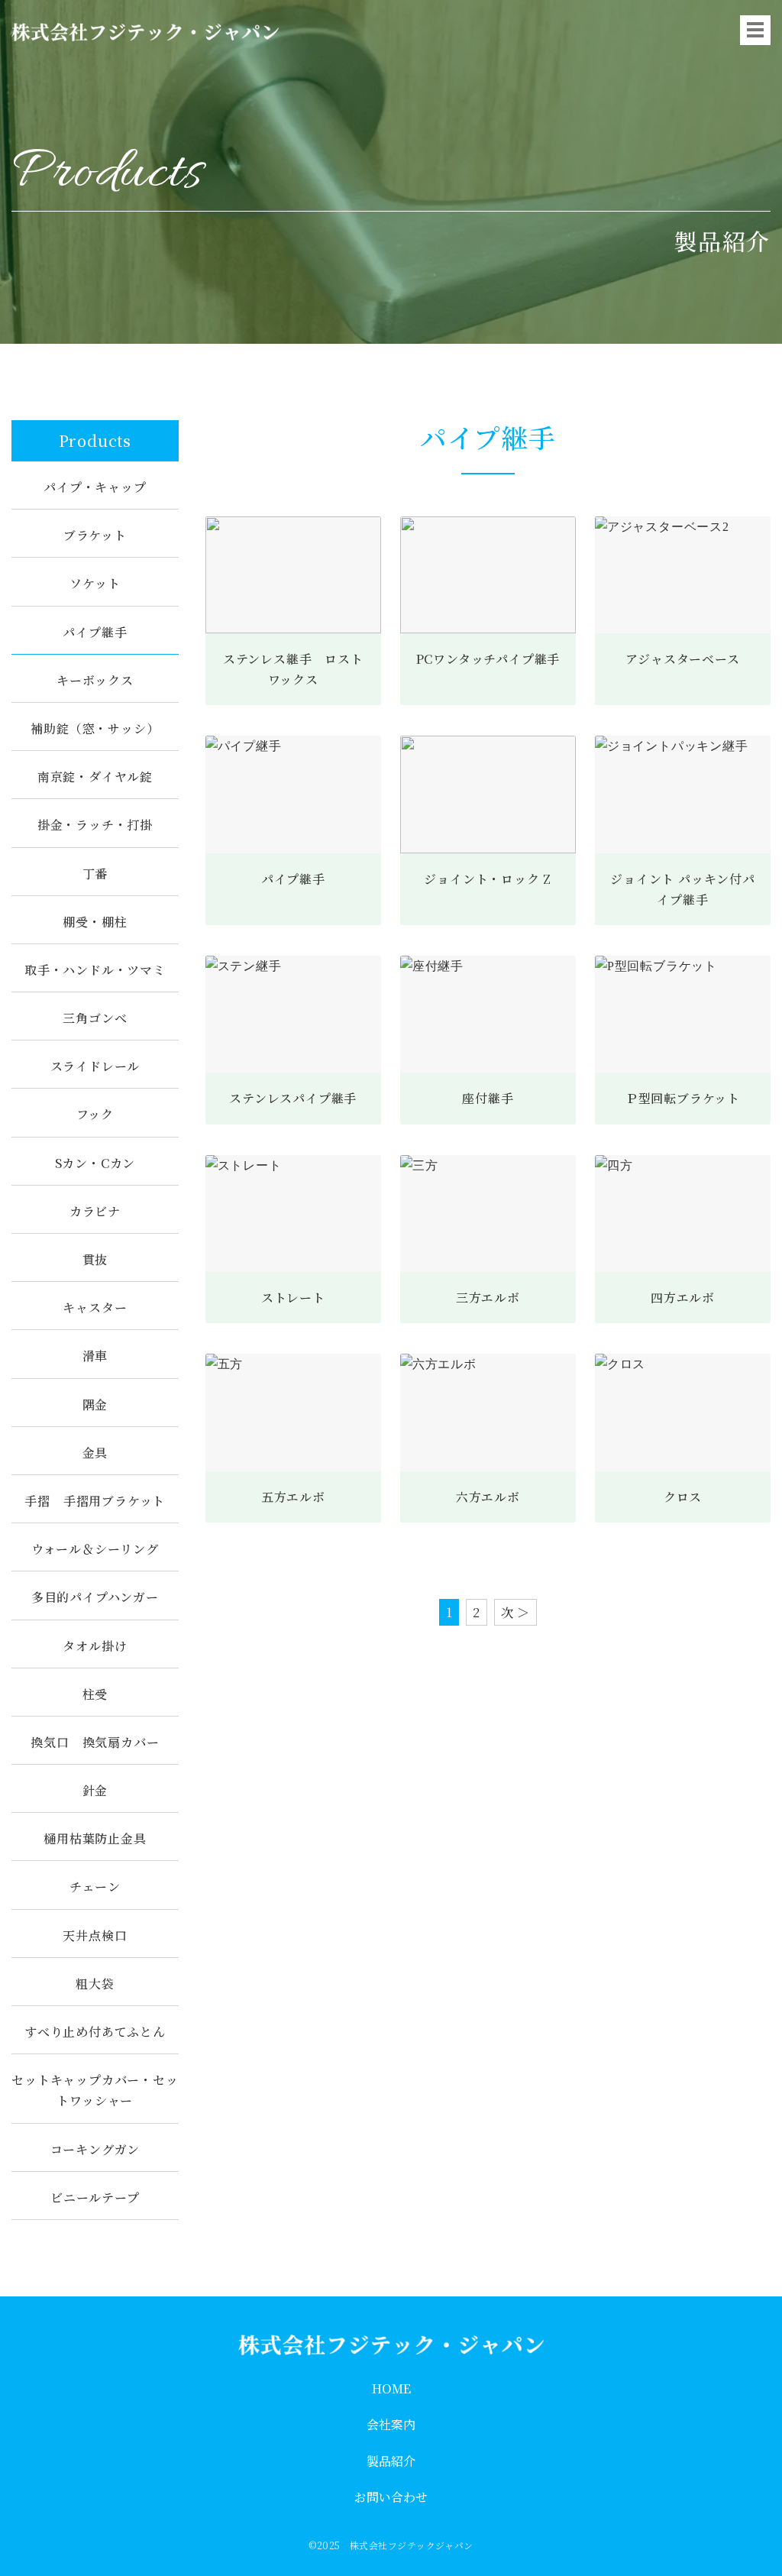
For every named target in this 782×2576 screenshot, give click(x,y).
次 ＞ (515, 1612)
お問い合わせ (391, 2497)
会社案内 (391, 2424)
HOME (391, 2388)
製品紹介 (391, 2461)
